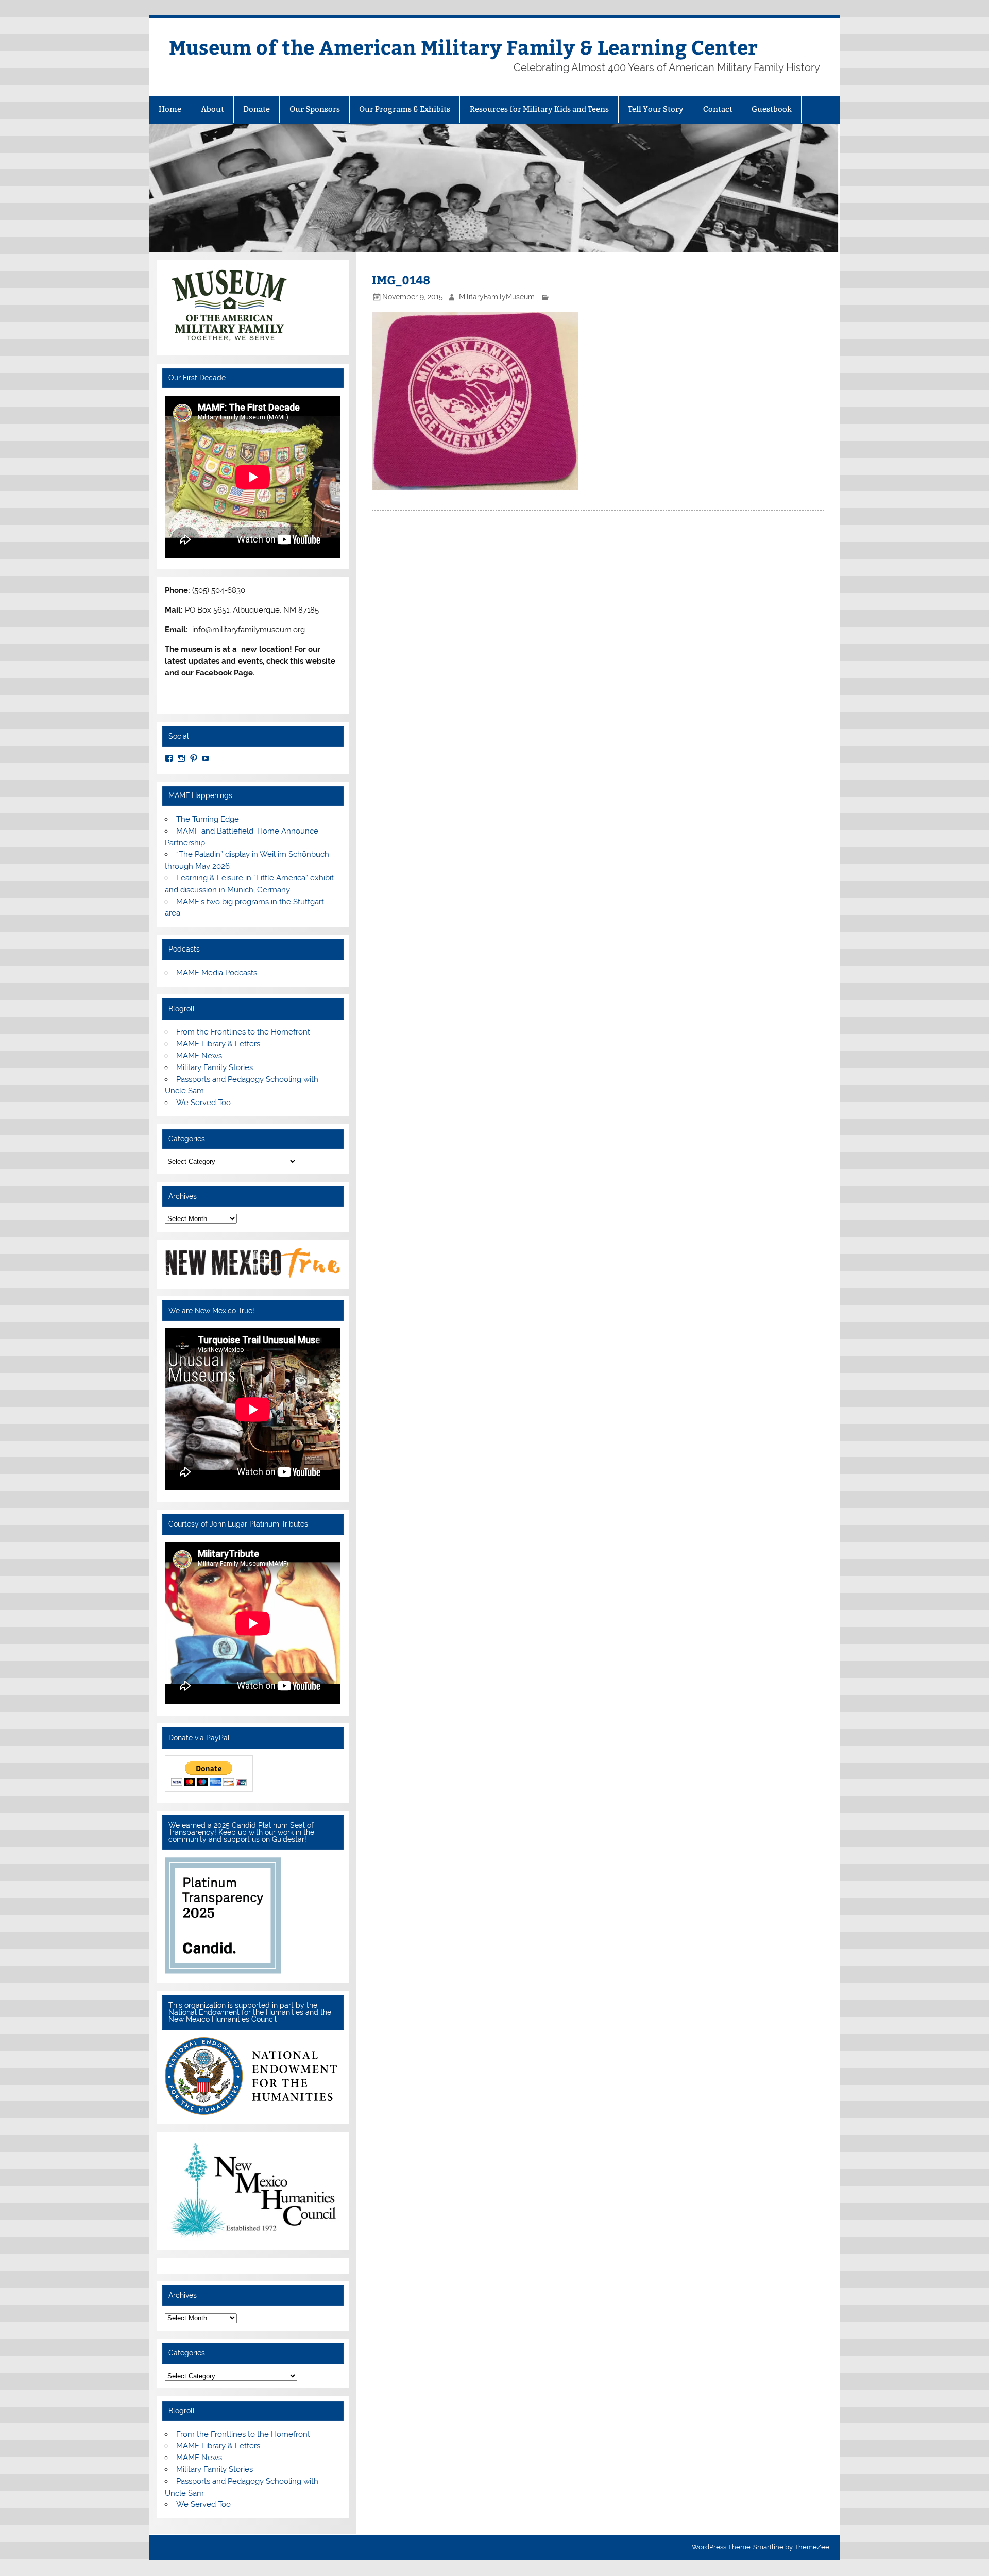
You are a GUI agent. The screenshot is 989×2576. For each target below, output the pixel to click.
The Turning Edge (208, 819)
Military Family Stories (215, 1067)
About (212, 109)
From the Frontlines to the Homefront (243, 1032)
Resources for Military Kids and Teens (539, 109)
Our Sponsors (315, 109)
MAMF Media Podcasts (217, 973)
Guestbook (772, 109)
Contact (718, 109)
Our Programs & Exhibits (405, 109)
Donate (257, 109)
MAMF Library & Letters (218, 1044)
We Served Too (203, 1103)
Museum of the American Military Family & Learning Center (463, 47)
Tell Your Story (656, 109)
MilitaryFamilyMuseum (497, 297)
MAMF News (199, 1056)
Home (170, 109)
